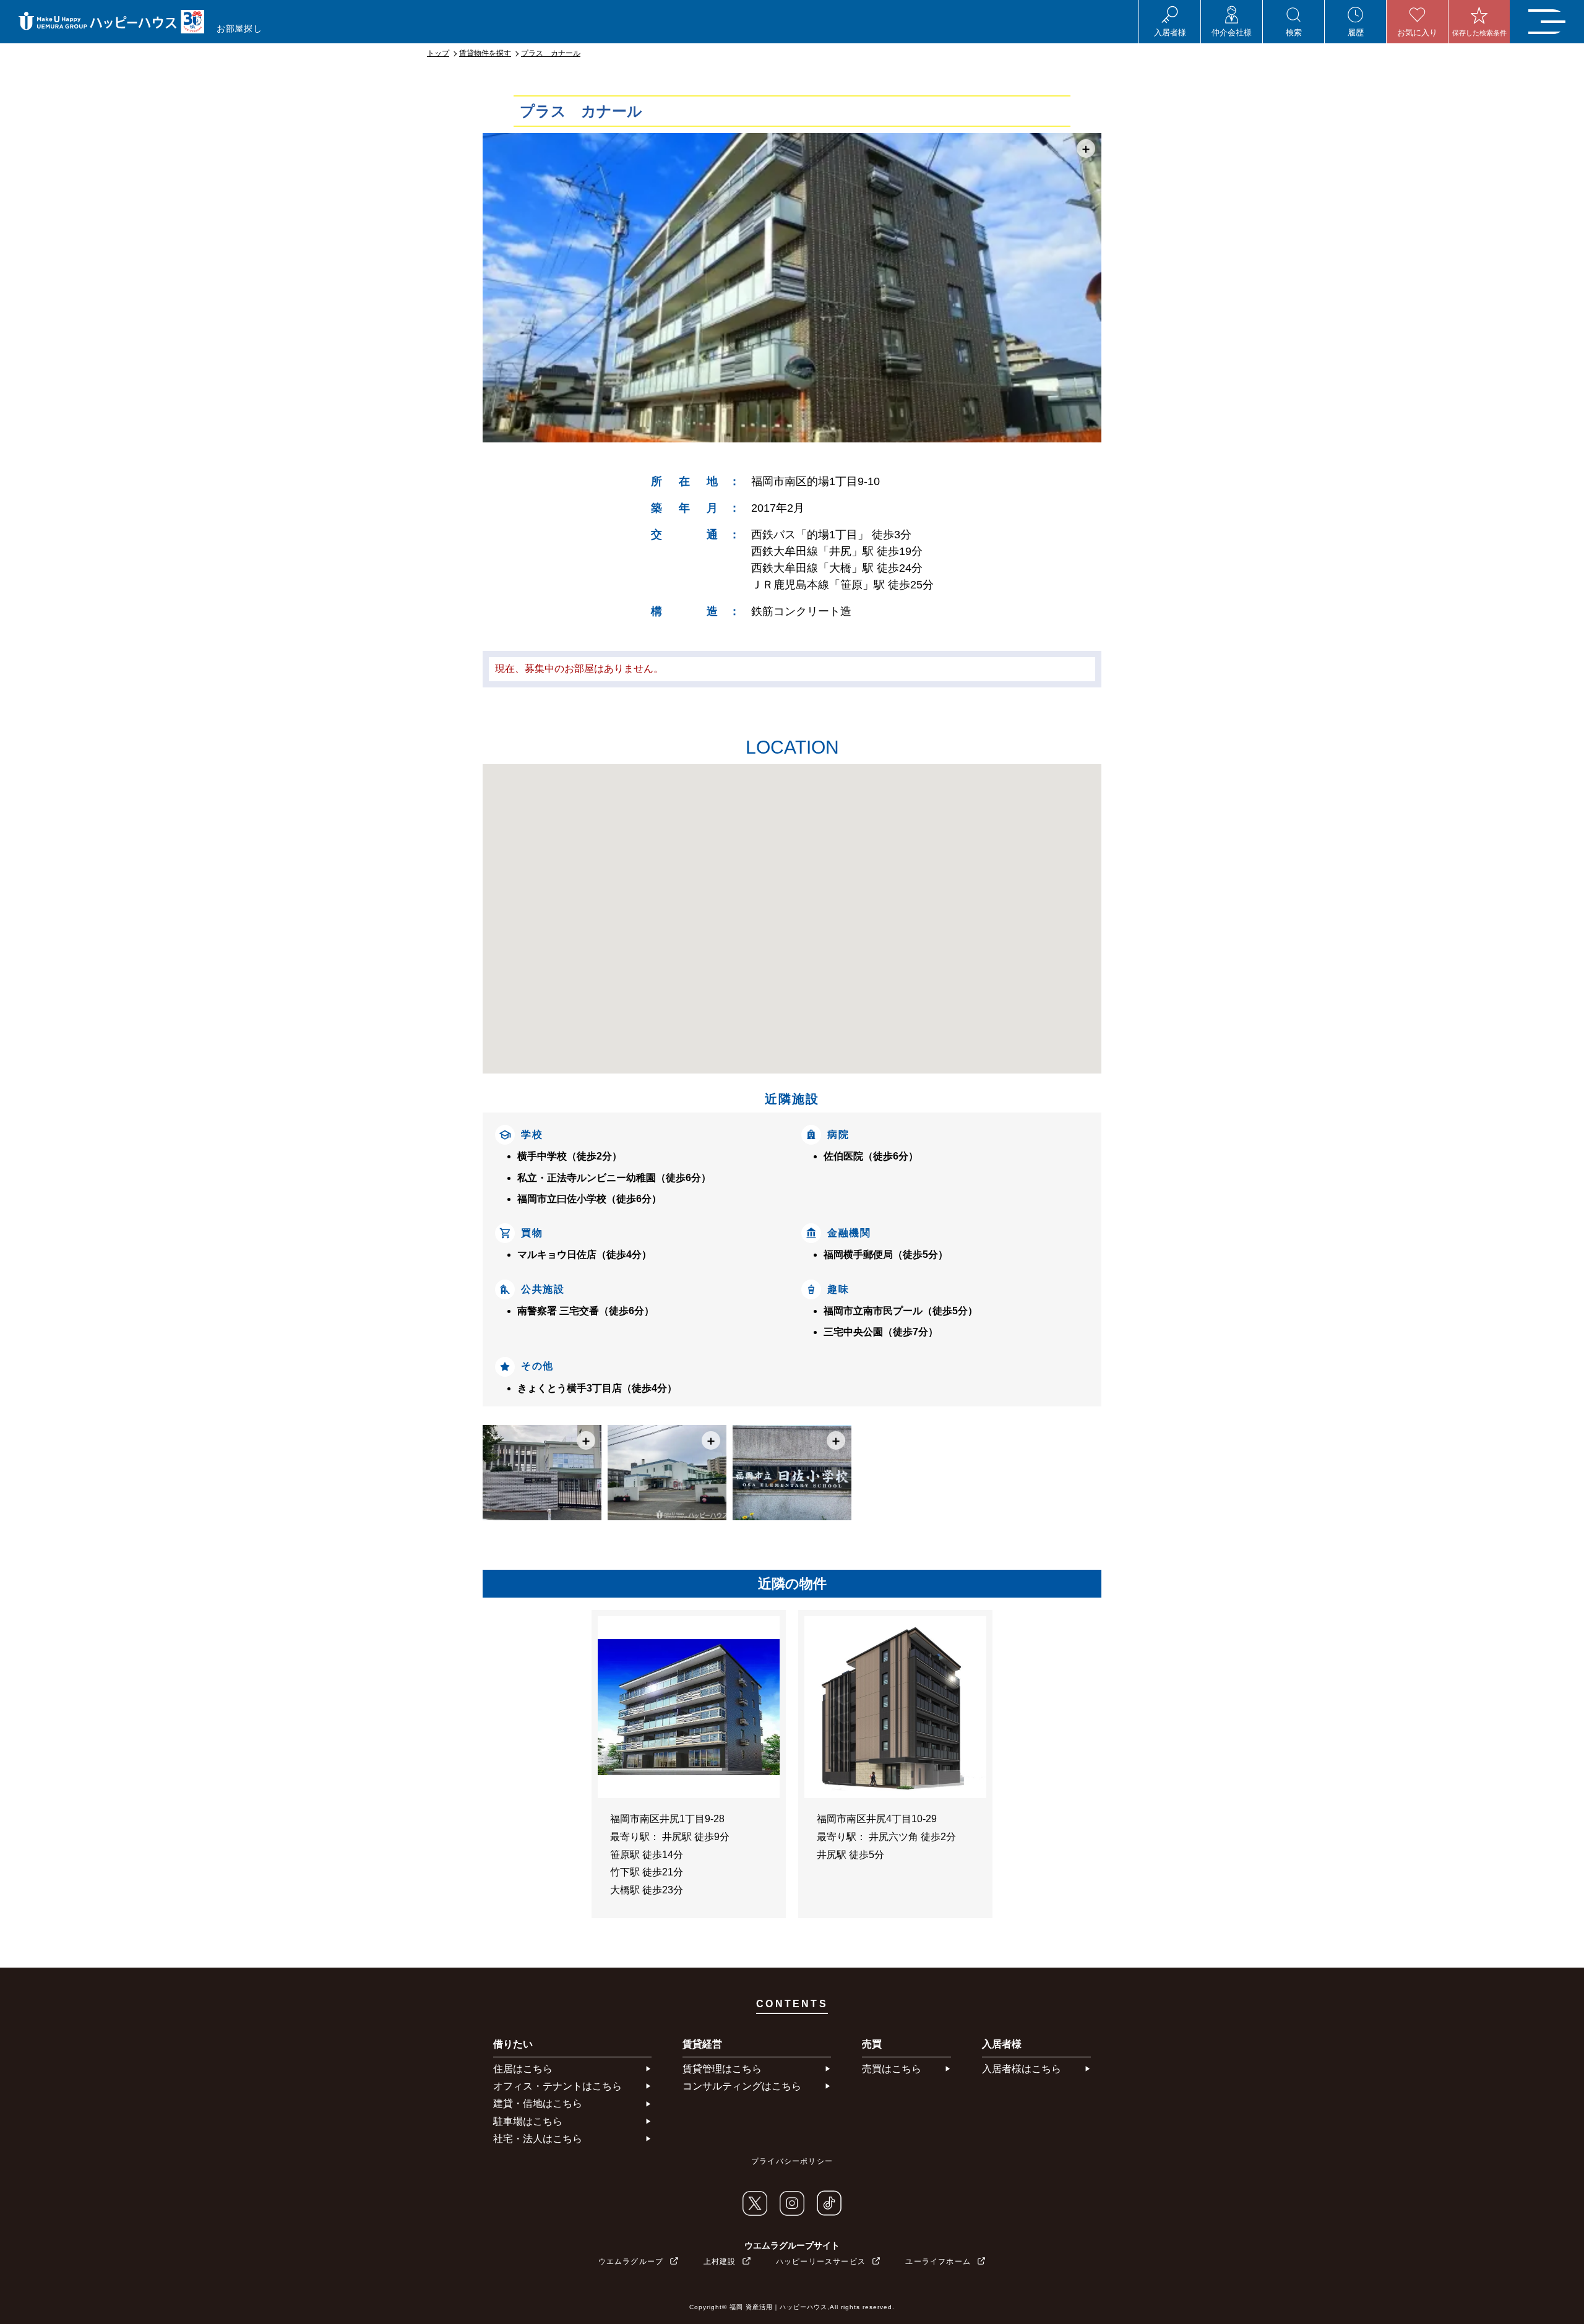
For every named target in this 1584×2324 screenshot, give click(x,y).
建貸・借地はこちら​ (538, 2103)
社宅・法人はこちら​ (538, 2139)
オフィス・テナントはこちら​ (557, 2086)
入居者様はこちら (1022, 2069)
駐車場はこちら (528, 2121)
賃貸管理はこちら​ (722, 2069)
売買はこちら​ (892, 2069)
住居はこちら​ (523, 2069)
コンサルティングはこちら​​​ (742, 2086)
